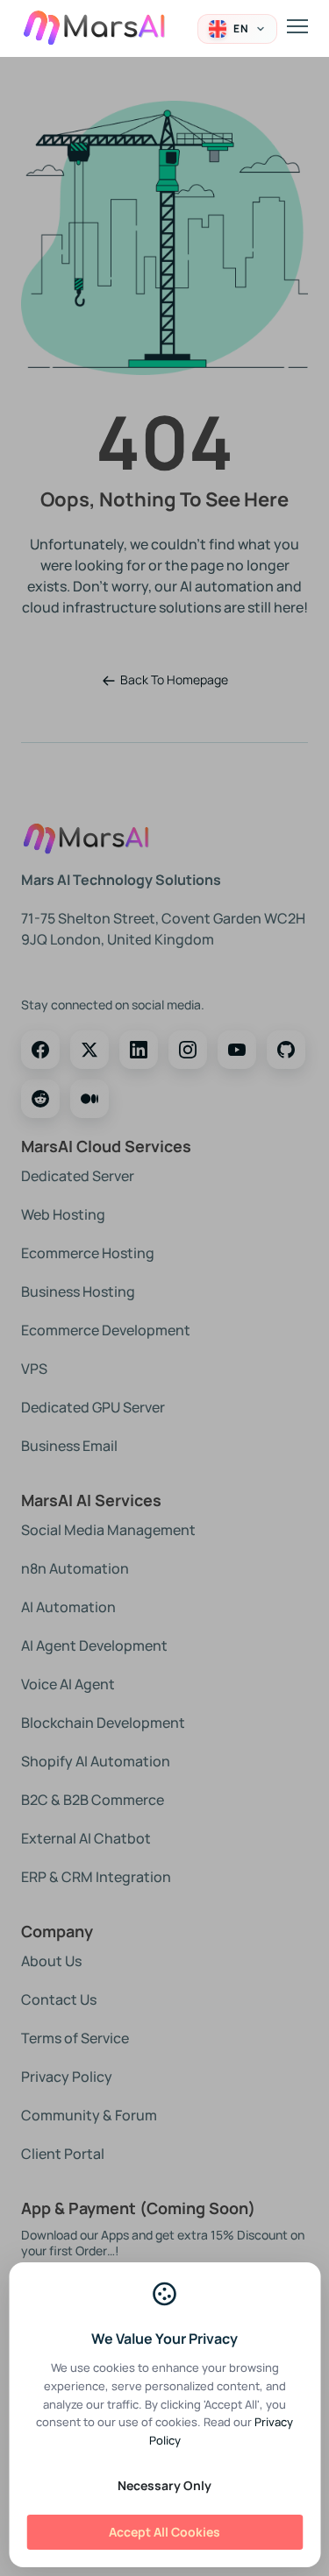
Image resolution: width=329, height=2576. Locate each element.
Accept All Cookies (164, 2532)
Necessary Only (164, 2485)
